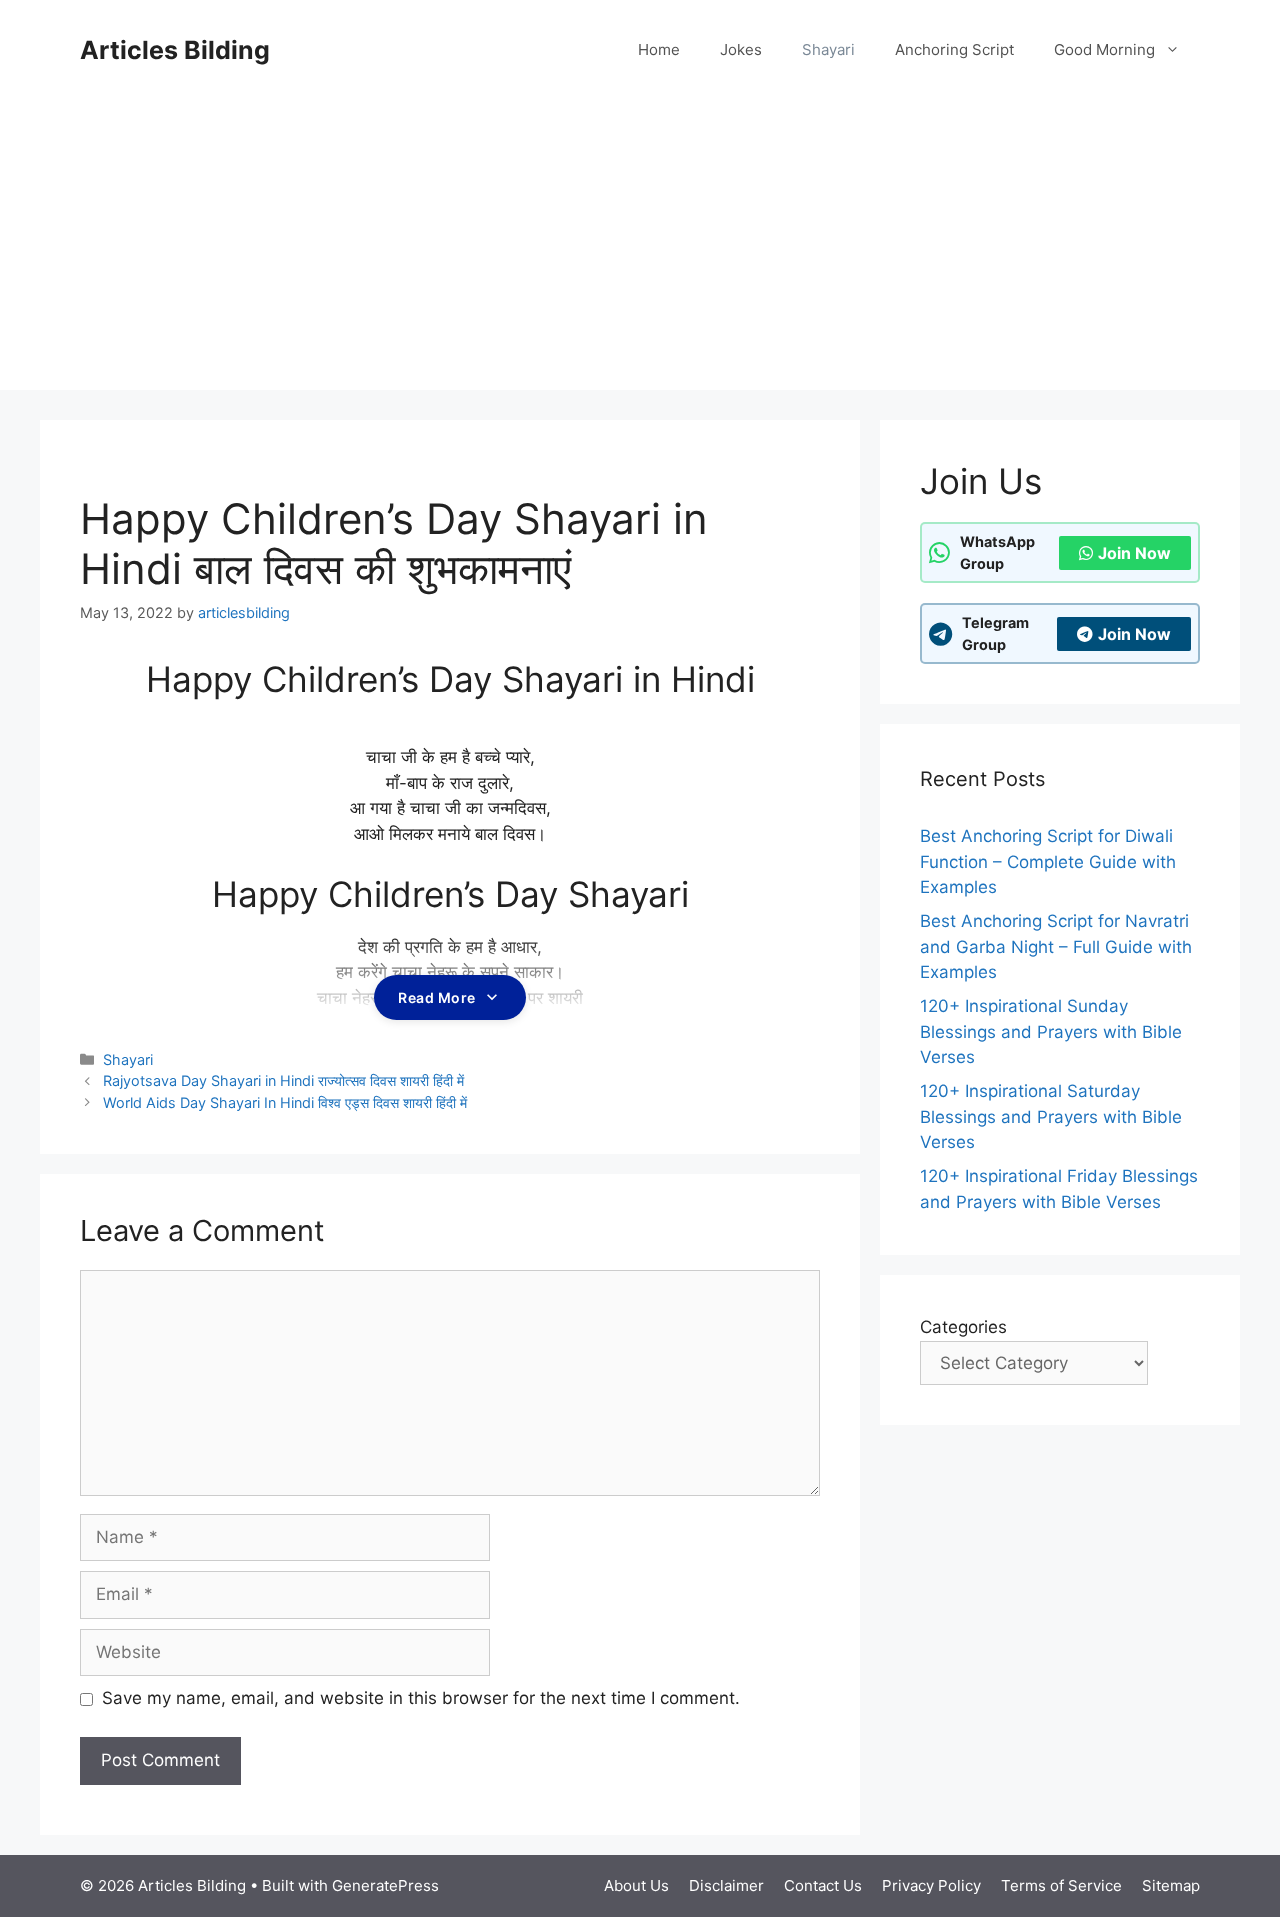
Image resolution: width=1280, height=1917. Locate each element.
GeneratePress (385, 1885)
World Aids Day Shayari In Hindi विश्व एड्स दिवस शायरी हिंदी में (285, 1102)
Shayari (828, 49)
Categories (963, 1327)
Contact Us (823, 1885)
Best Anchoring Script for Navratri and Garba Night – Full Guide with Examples (1056, 946)
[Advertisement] (640, 250)
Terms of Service (1061, 1885)
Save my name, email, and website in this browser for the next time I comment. (421, 1698)
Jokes (741, 49)
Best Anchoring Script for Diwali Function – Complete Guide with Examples (1048, 861)
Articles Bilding (175, 50)
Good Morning (1104, 49)
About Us (636, 1885)
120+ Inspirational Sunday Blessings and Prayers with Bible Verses (1051, 1031)
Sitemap (1171, 1885)
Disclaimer (726, 1885)
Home (659, 49)
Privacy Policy (931, 1885)
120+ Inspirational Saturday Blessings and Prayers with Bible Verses (1051, 1116)
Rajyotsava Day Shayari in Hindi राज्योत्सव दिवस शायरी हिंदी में (283, 1080)
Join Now (1134, 553)
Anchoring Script (954, 49)
